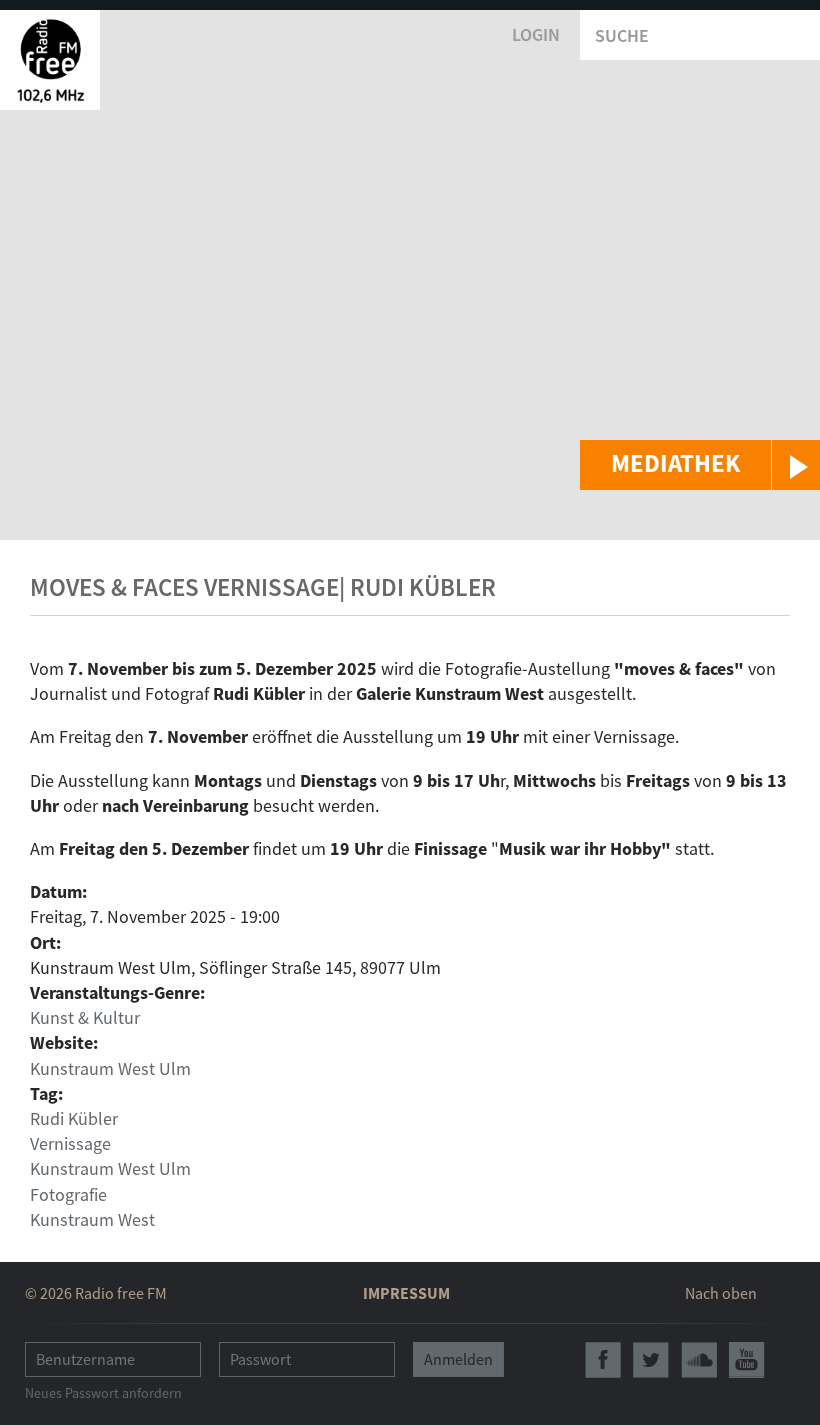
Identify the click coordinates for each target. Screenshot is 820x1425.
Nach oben (721, 1293)
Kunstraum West (92, 1219)
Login (536, 34)
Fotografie (68, 1194)
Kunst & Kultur (85, 1017)
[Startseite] (50, 60)
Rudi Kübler (74, 1118)
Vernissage (70, 1143)
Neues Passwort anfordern (103, 1393)
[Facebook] (603, 1360)
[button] (700, 465)
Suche (622, 35)
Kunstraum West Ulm (110, 1068)
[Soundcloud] (699, 1360)
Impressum (406, 1293)
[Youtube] (747, 1360)
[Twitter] (651, 1360)
